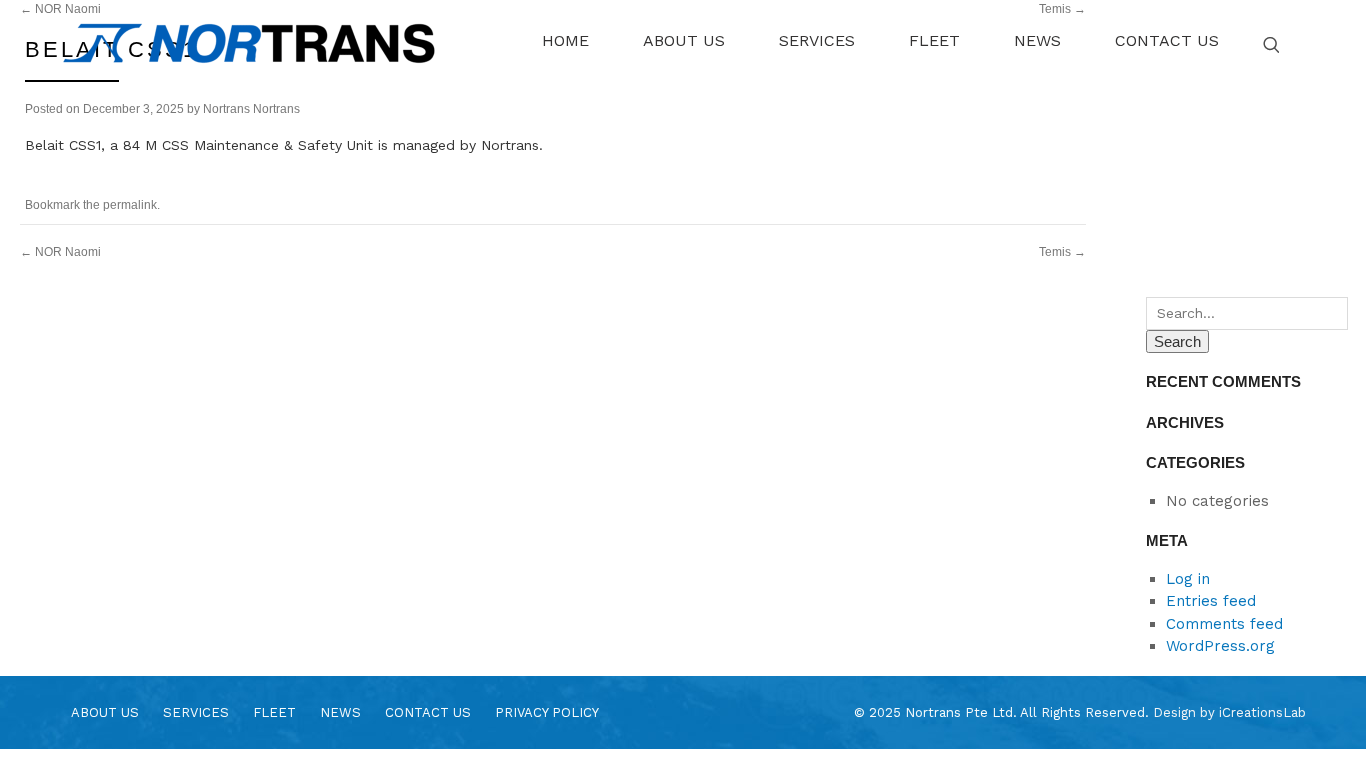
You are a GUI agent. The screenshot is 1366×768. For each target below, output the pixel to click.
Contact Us (428, 712)
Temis (1062, 252)
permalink (130, 205)
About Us (105, 712)
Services (196, 712)
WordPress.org (1220, 646)
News (340, 712)
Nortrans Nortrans (251, 109)
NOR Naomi (60, 252)
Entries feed (1211, 601)
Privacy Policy (547, 712)
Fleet (274, 712)
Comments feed (1224, 624)
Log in (1188, 579)
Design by (1229, 712)
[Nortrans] (248, 43)
